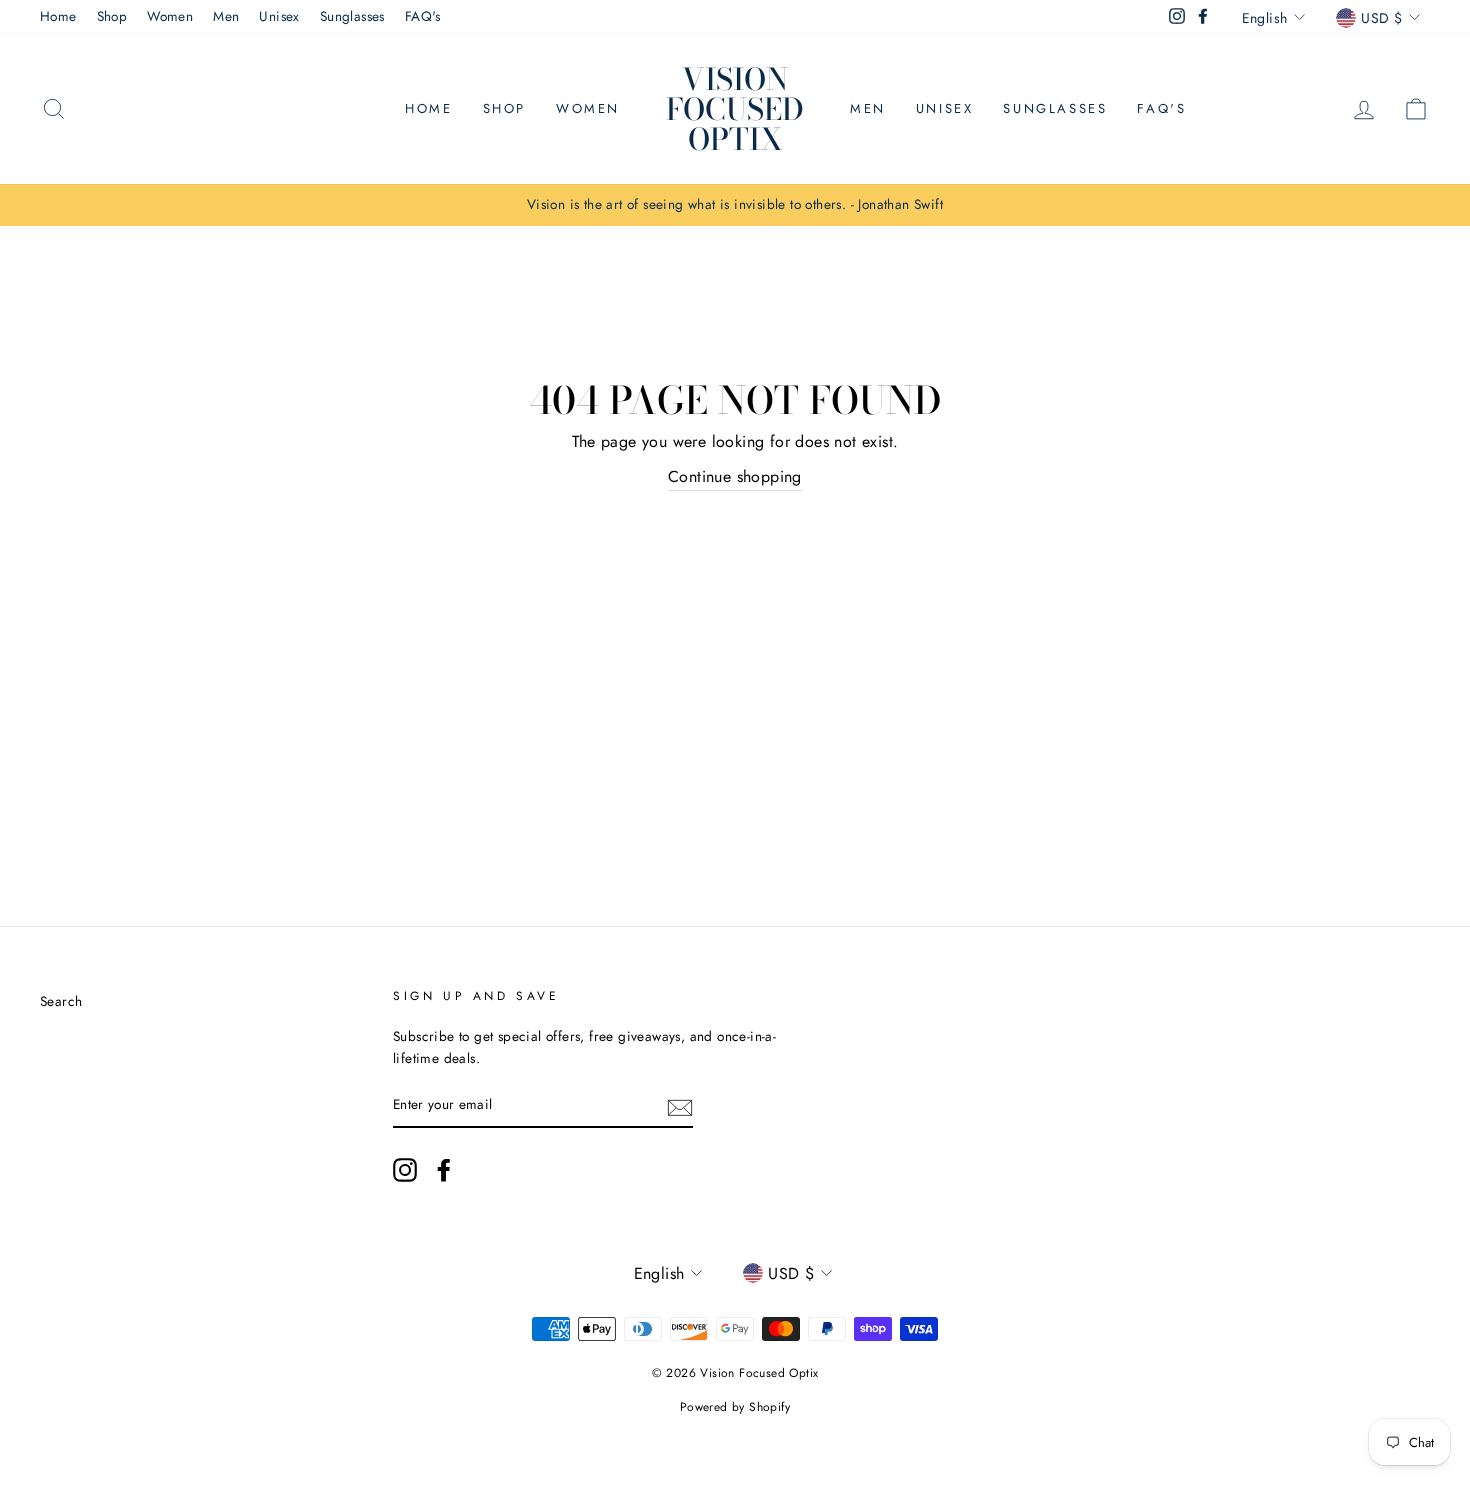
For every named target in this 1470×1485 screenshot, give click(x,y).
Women (170, 16)
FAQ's (423, 16)
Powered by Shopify (735, 1407)
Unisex (279, 16)
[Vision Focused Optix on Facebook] (444, 1170)
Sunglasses (352, 16)
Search (61, 1001)
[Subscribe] (680, 1106)
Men (226, 16)
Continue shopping (735, 476)
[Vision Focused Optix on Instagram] (405, 1170)
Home (58, 16)
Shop (112, 16)
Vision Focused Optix (735, 109)
